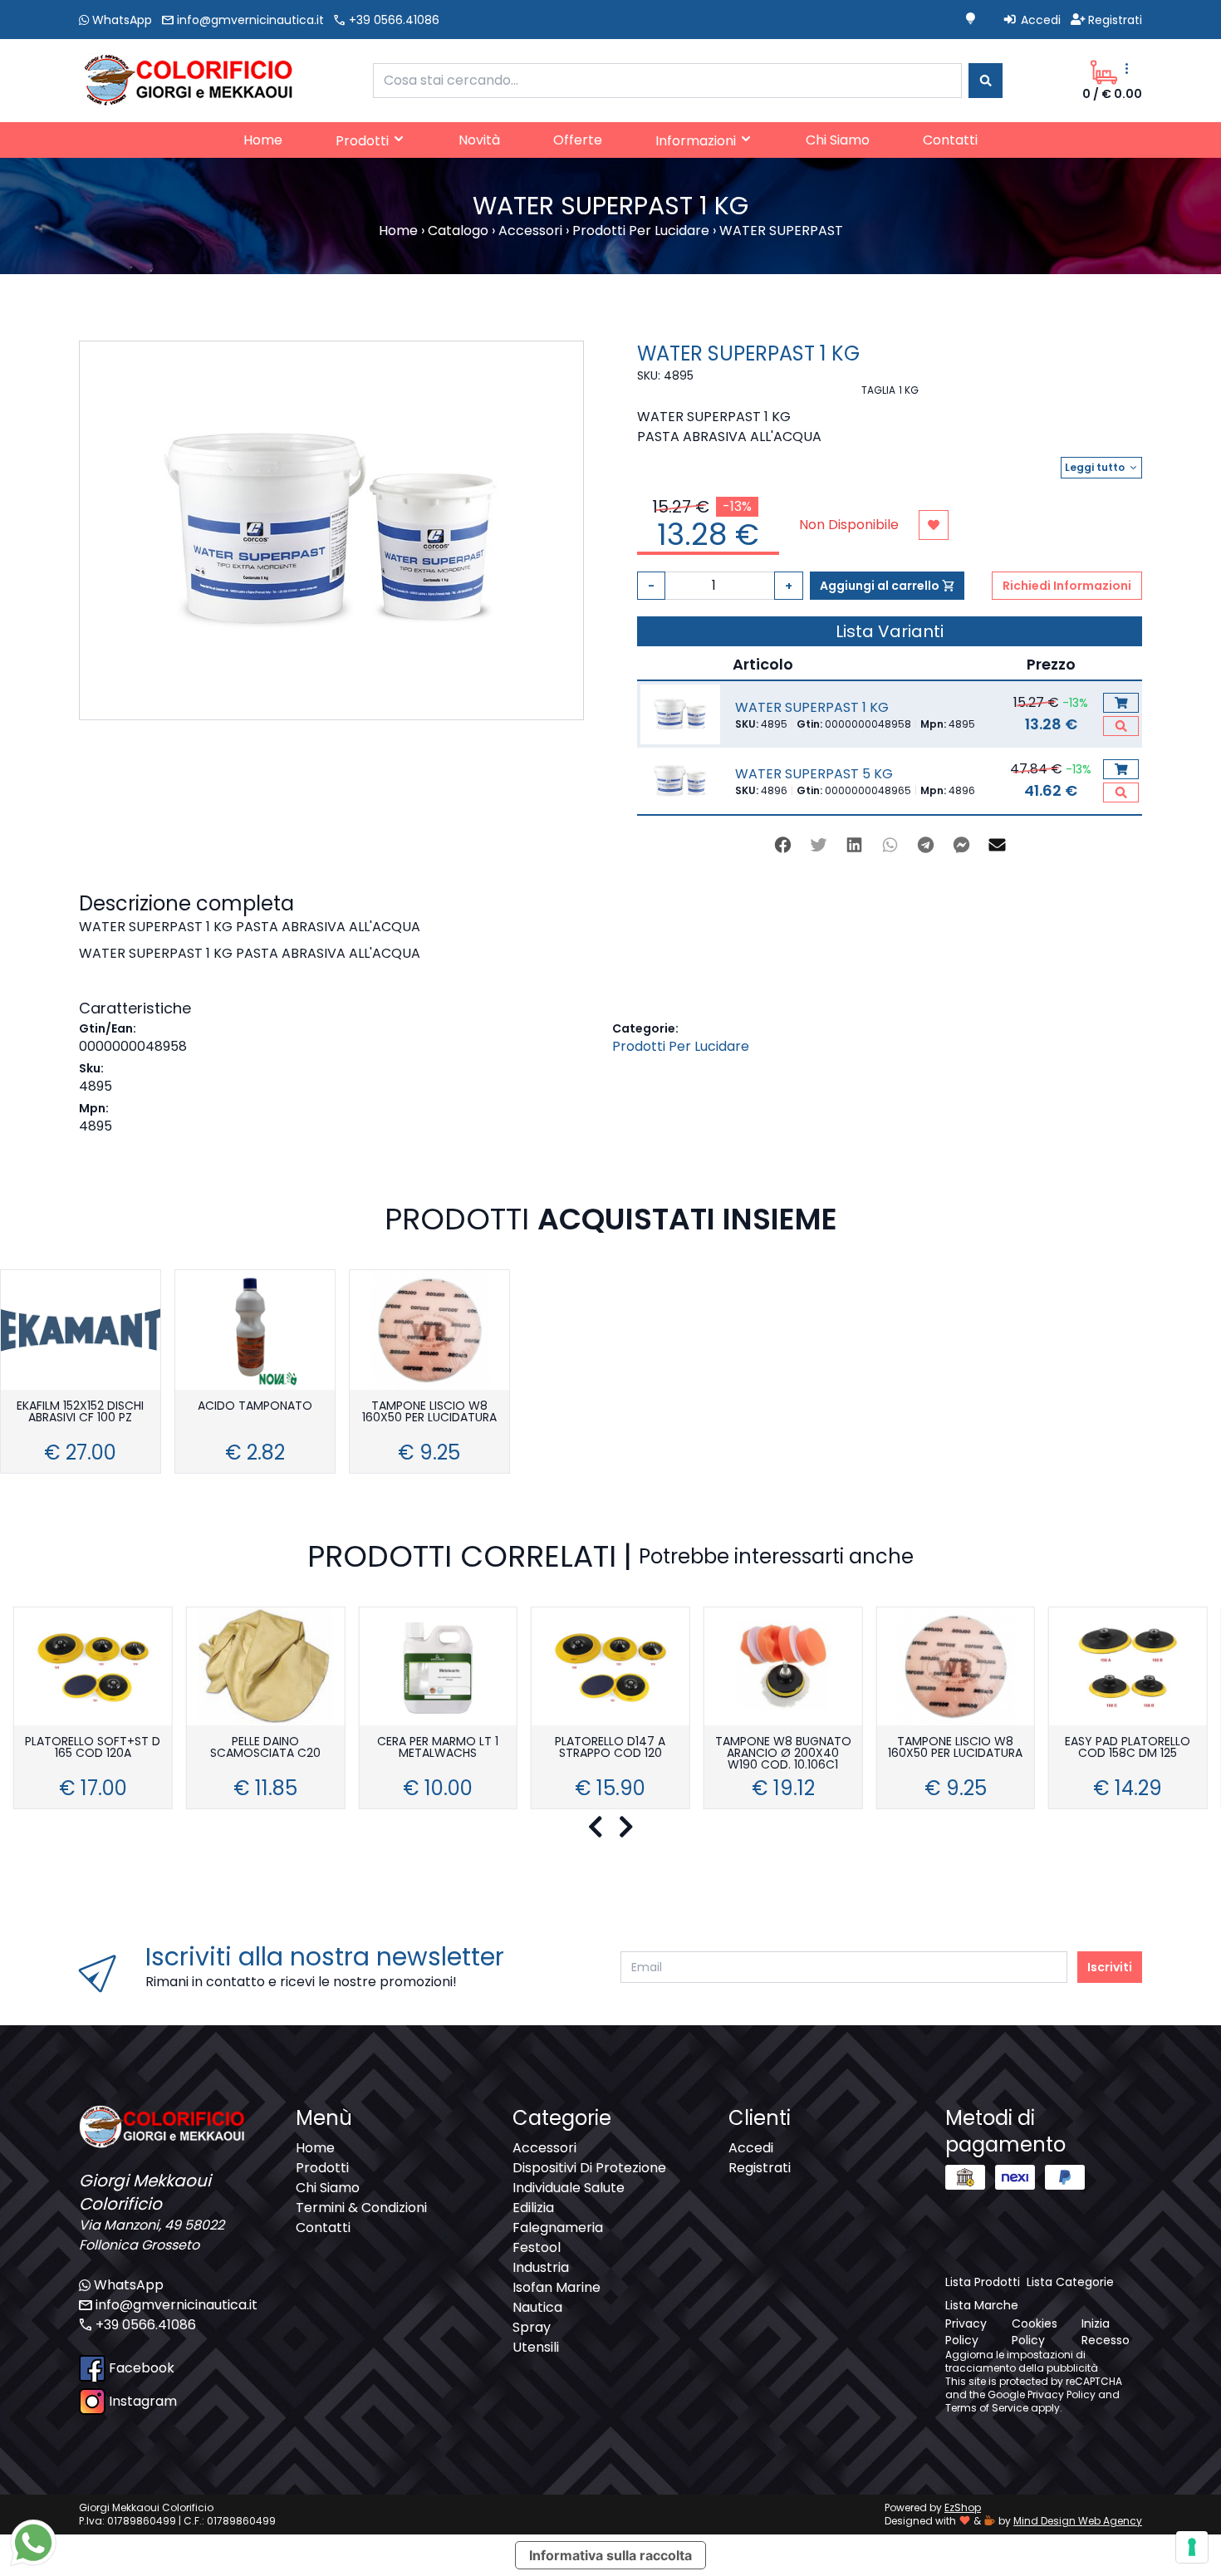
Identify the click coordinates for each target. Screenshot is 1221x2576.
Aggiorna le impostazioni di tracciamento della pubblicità (1022, 2361)
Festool (537, 2247)
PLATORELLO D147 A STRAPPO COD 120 (610, 1748)
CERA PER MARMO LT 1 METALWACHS (438, 1748)
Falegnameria (558, 2228)
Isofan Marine (557, 2287)
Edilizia (533, 2208)
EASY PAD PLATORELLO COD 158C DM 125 (1128, 1748)
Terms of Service (987, 2408)
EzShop (963, 2507)
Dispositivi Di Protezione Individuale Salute (589, 2178)
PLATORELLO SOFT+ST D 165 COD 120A (93, 1748)
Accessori (544, 2148)
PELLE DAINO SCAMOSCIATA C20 (265, 1748)
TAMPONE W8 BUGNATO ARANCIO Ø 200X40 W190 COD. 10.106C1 (783, 1754)
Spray (532, 2327)
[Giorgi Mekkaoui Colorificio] (186, 79)
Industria (541, 2267)
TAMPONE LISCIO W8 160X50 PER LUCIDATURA (429, 1413)
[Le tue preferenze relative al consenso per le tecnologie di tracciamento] (1192, 2547)
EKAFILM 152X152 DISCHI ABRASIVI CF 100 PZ (80, 1413)
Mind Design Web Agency (1078, 2521)
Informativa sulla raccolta (610, 2555)
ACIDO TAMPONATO (255, 1407)
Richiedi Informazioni (1067, 586)
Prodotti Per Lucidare (681, 1046)
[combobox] (667, 81)
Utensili (536, 2347)
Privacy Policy (1062, 2394)
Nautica (537, 2307)
